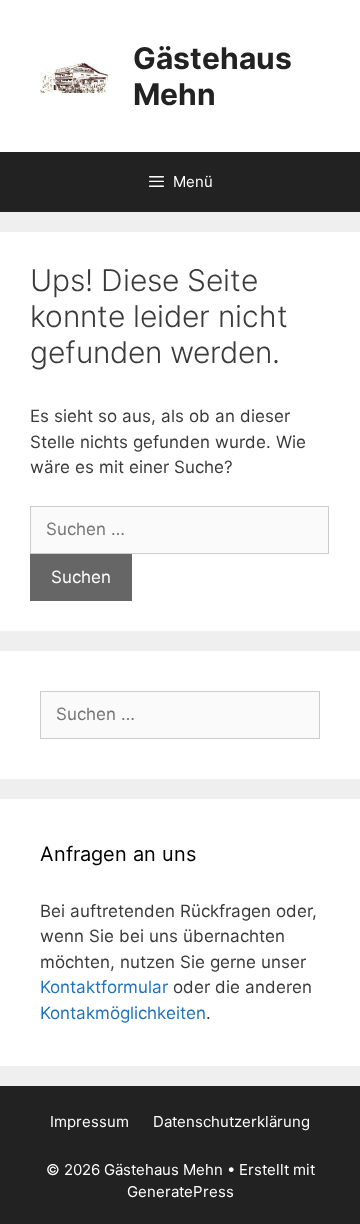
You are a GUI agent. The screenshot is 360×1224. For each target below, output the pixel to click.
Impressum (89, 1121)
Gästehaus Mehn (212, 76)
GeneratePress (180, 1191)
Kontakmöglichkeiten (123, 1013)
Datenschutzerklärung (231, 1121)
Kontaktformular (104, 987)
